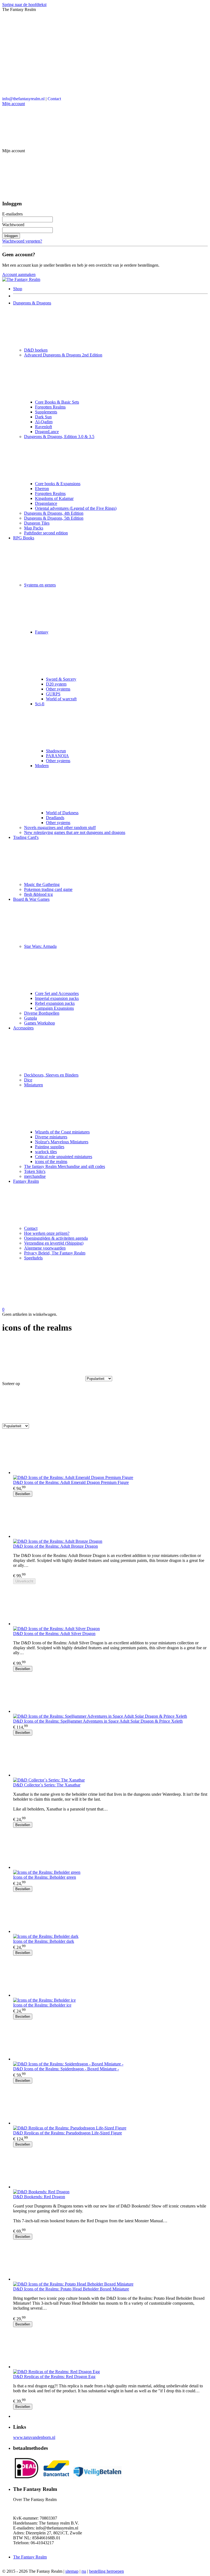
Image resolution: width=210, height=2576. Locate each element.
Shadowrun (56, 751)
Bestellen (23, 1494)
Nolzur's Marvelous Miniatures (62, 1142)
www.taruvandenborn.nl (34, 2437)
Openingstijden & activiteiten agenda (56, 1238)
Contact (54, 99)
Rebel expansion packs (55, 1003)
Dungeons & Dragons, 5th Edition (54, 518)
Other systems (58, 689)
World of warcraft (61, 699)
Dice (28, 1080)
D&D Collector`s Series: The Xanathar (47, 1785)
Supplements (46, 412)
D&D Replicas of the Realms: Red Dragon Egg (54, 2377)
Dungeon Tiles (37, 523)
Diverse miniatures (51, 1137)
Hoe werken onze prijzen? (47, 1233)
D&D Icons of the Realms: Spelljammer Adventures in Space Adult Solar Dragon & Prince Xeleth (98, 1721)
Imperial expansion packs (57, 998)
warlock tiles (46, 1152)
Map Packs (34, 528)
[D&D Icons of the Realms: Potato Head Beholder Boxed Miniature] (110, 2261)
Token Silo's (35, 1171)
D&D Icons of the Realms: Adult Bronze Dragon (56, 1546)
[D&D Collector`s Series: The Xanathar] (110, 1757)
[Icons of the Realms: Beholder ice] (110, 1977)
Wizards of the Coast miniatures (62, 1132)
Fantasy (42, 632)
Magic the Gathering (42, 884)
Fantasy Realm (26, 1181)
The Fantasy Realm (30, 2557)
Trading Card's (26, 837)
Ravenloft (43, 427)
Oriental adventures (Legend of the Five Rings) (76, 508)
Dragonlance (46, 503)
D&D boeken (36, 350)
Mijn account (14, 104)
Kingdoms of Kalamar (54, 498)
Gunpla (30, 1018)
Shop (18, 289)
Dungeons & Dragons (32, 303)
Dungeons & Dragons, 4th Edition (54, 513)
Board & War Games (31, 899)
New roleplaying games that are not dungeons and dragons (75, 832)
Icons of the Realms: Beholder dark (44, 1941)
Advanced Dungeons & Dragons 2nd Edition (63, 355)
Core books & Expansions (58, 484)
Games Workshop (40, 1023)
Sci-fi (40, 704)
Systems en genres (40, 585)
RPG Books (24, 538)
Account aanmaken (19, 274)
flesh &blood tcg (38, 894)
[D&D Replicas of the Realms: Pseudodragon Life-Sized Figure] (110, 2105)
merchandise (35, 1176)
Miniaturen (33, 1085)
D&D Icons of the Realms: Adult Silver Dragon (54, 1634)
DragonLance (47, 432)
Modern (42, 766)
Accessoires (23, 1028)
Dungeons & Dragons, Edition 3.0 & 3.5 (59, 437)
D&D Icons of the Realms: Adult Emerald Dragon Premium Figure (71, 1482)
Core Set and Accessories (57, 993)
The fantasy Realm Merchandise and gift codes (65, 1166)
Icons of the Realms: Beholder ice (42, 2005)
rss (84, 2571)
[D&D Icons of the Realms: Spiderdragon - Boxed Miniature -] (110, 2040)
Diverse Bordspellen (42, 1013)
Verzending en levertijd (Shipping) (54, 1243)
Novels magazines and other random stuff (60, 828)
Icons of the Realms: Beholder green (45, 1877)
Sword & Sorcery (61, 679)
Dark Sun (43, 417)
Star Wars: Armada (40, 946)
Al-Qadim (44, 422)
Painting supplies (50, 1147)
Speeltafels (33, 1258)
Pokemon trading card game (48, 889)
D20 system (56, 684)
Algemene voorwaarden (45, 1248)
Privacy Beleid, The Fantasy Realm (55, 1253)
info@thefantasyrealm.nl (23, 99)
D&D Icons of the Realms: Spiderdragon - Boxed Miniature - (66, 2069)
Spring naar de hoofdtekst (24, 5)
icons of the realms (51, 1162)
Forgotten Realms (50, 407)
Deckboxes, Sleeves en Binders (51, 1075)
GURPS (53, 694)
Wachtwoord (13, 225)
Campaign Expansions (54, 1008)
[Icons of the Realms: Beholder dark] (110, 1913)
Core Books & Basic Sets (57, 402)
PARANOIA (57, 756)
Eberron (42, 489)
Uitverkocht (24, 1581)
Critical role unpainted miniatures (64, 1157)
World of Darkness (62, 813)
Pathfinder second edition (46, 533)
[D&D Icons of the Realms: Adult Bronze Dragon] (110, 1518)
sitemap (72, 2571)
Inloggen (11, 236)
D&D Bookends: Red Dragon (39, 2197)
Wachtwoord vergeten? (22, 241)
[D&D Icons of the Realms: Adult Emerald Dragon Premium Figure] (110, 1454)
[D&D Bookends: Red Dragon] (110, 2168)
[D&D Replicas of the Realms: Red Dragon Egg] (110, 2348)
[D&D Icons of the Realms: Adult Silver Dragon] (110, 1605)
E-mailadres (12, 214)
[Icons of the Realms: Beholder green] (110, 1849)
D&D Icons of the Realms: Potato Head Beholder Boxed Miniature (71, 2289)
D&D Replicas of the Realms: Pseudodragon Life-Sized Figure (68, 2133)
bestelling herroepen (107, 2571)
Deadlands (55, 818)
